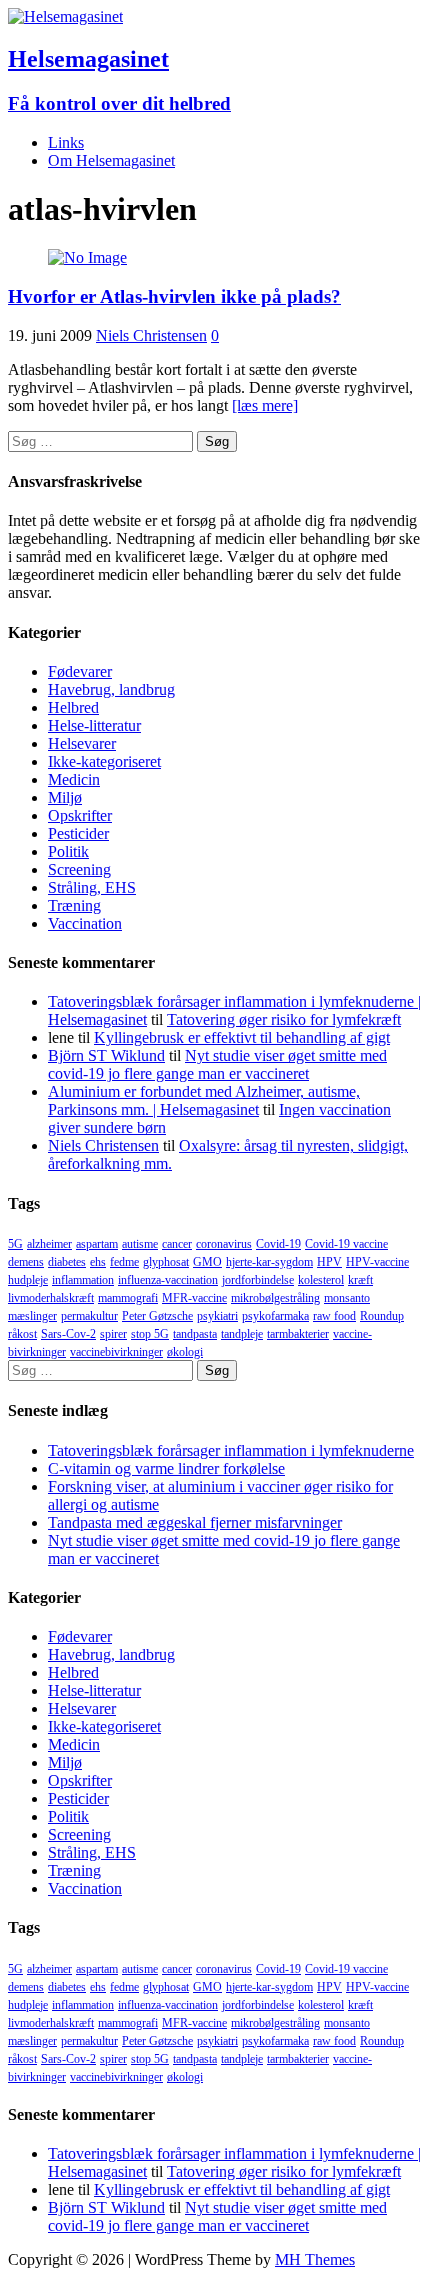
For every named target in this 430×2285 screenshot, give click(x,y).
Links (66, 142)
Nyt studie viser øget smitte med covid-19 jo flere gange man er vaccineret (217, 1064)
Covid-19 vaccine (346, 1244)
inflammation (83, 1280)
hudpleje (28, 1280)
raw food (334, 1316)
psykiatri (217, 1316)
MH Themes (315, 2259)
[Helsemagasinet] (65, 16)
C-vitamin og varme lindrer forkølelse (166, 1468)
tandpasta (195, 1334)
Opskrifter (80, 815)
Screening (79, 869)
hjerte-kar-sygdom (269, 1262)
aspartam (97, 1244)
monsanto (347, 1298)
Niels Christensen (151, 335)
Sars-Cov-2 (68, 1334)
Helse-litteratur (94, 725)
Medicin (74, 779)
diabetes (67, 1262)
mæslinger (32, 1316)
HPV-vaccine (377, 1262)
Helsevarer (82, 743)
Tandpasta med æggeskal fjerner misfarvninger (195, 1522)
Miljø (65, 797)
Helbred (73, 707)
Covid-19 (278, 1244)
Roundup (382, 1316)
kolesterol (321, 1280)
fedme (124, 1262)
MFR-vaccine (194, 1298)
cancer (177, 1244)
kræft (360, 1280)
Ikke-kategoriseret (104, 761)
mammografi (128, 1298)
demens (26, 1262)
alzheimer (49, 1244)
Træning (74, 905)
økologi (185, 1352)
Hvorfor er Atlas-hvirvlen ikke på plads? (174, 296)
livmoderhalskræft (51, 1298)
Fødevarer (80, 671)
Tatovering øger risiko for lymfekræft (284, 1019)
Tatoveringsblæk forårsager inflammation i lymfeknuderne (231, 1450)
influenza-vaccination (168, 1280)
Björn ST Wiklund (106, 1055)
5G (15, 1244)
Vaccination (85, 923)
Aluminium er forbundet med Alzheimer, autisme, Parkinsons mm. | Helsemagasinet (204, 1100)
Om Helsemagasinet (111, 160)
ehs (98, 1262)
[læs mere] (265, 405)
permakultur (89, 1316)
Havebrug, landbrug (111, 689)
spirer (113, 1334)
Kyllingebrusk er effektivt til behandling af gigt (242, 1037)
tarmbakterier (298, 1334)
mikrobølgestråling (275, 1298)
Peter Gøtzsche (157, 1316)
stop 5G (150, 1334)
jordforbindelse (258, 1280)
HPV (329, 1262)
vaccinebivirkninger (116, 1352)
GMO (207, 1262)
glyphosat (166, 1262)
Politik (68, 851)
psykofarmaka (275, 1316)
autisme (140, 1244)
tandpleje (242, 1334)
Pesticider (78, 833)
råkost (22, 1334)
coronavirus (224, 1244)
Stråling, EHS (92, 887)
